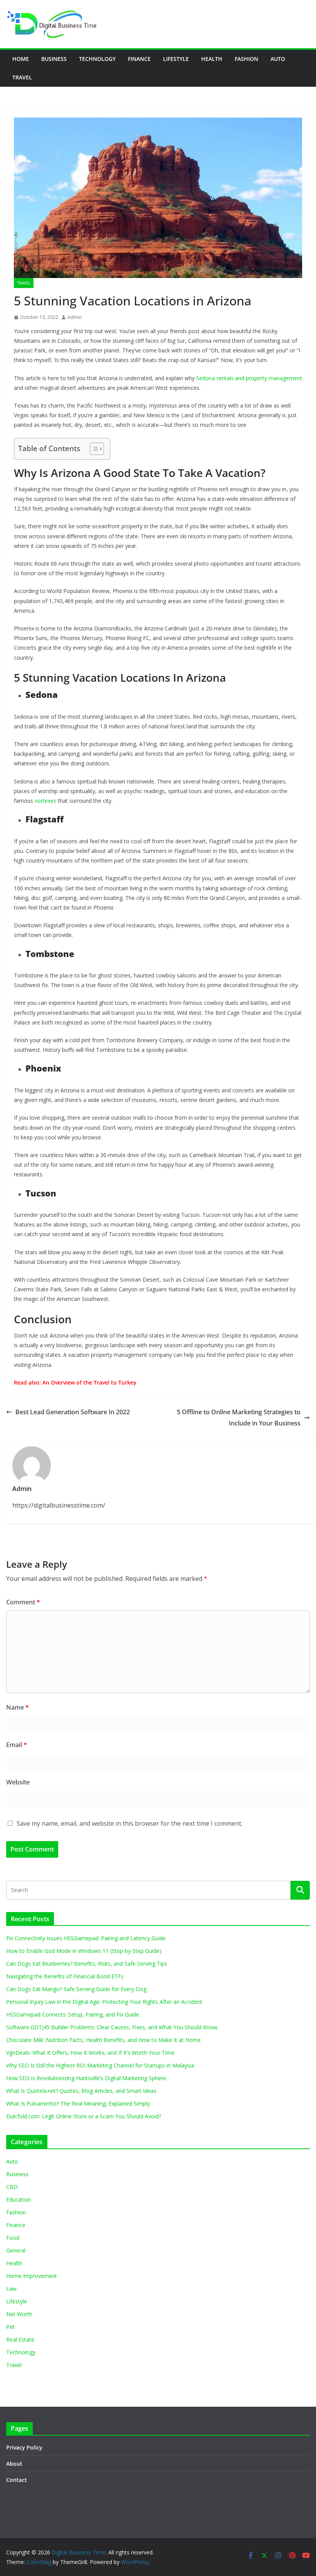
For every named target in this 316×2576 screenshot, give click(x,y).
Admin (75, 317)
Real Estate (20, 2339)
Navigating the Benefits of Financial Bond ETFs (65, 1976)
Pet (10, 2327)
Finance (139, 59)
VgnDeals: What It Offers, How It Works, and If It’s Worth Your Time (90, 2053)
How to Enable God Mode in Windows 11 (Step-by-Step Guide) (84, 1951)
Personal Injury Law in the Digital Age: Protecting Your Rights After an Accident (104, 2002)
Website (18, 1782)
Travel (22, 77)
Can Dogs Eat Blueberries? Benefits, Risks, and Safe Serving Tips (87, 1964)
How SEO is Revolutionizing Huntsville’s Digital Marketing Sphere (86, 2078)
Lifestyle (176, 59)
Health (212, 59)
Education (18, 2199)
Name (18, 1707)
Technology (97, 59)
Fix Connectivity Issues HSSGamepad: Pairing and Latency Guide (86, 1938)
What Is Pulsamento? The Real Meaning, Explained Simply (78, 2103)
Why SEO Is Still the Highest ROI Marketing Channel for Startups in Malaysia (100, 2065)
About (14, 2464)
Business (54, 59)
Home (21, 59)
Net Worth (19, 2314)
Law (11, 2289)
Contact (17, 2480)
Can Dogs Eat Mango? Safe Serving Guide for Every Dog (76, 1989)
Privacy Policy (24, 2447)
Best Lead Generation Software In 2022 (73, 1412)
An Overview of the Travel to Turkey (89, 1382)
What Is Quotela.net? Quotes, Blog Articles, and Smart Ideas (81, 2091)
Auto (278, 59)
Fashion (246, 59)
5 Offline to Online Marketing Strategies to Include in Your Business (239, 1418)
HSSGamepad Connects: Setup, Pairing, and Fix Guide (73, 2014)
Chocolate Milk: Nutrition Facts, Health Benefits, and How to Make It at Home (103, 2040)
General (16, 2250)
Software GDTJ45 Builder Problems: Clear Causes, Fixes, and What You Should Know (112, 2027)
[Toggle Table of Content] (93, 449)
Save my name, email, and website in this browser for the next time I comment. (129, 1823)
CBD (12, 2187)
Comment (23, 1602)
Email (17, 1745)
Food (13, 2238)
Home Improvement (32, 2276)
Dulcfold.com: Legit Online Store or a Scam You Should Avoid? (84, 2116)
